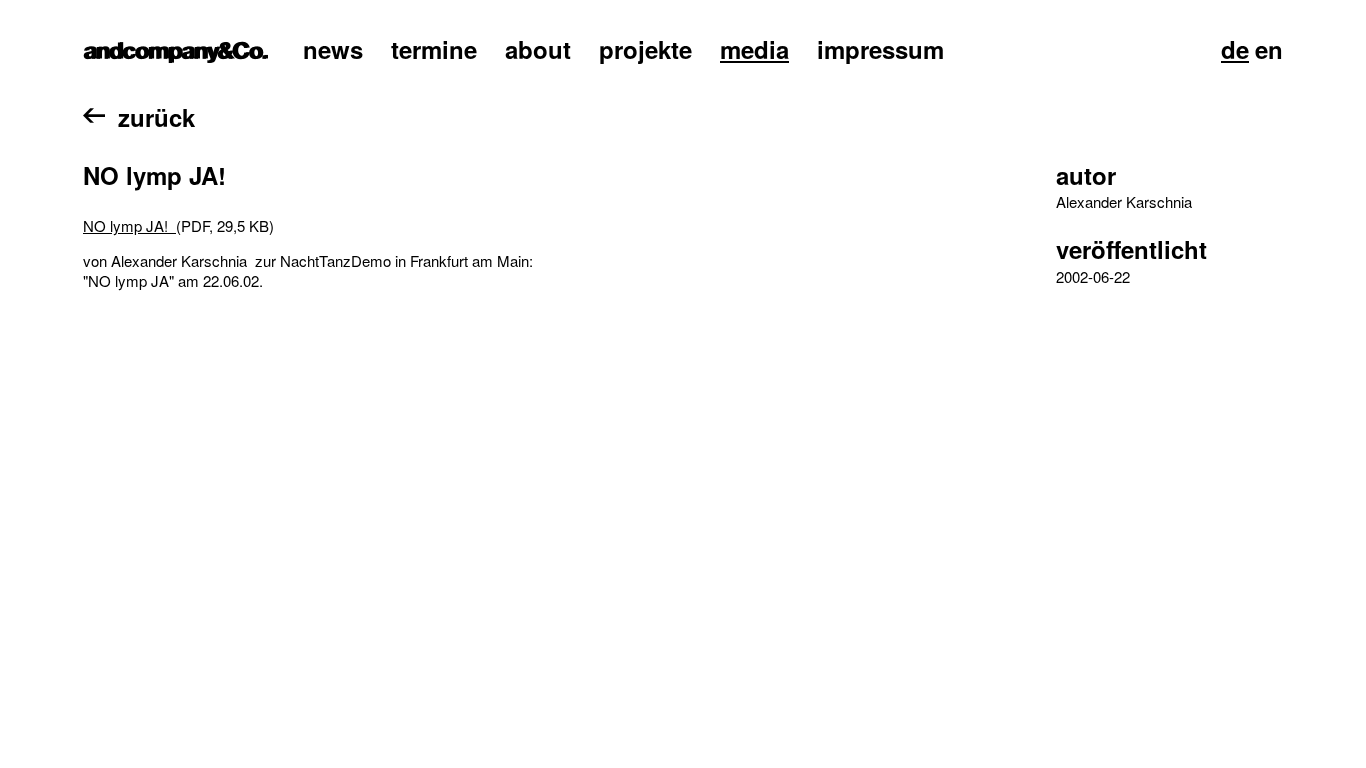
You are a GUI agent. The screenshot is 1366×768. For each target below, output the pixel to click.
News (333, 49)
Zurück (156, 117)
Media (754, 49)
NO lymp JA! (129, 225)
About (538, 49)
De (1235, 49)
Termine (434, 49)
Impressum (880, 49)
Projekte (645, 49)
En (1269, 49)
